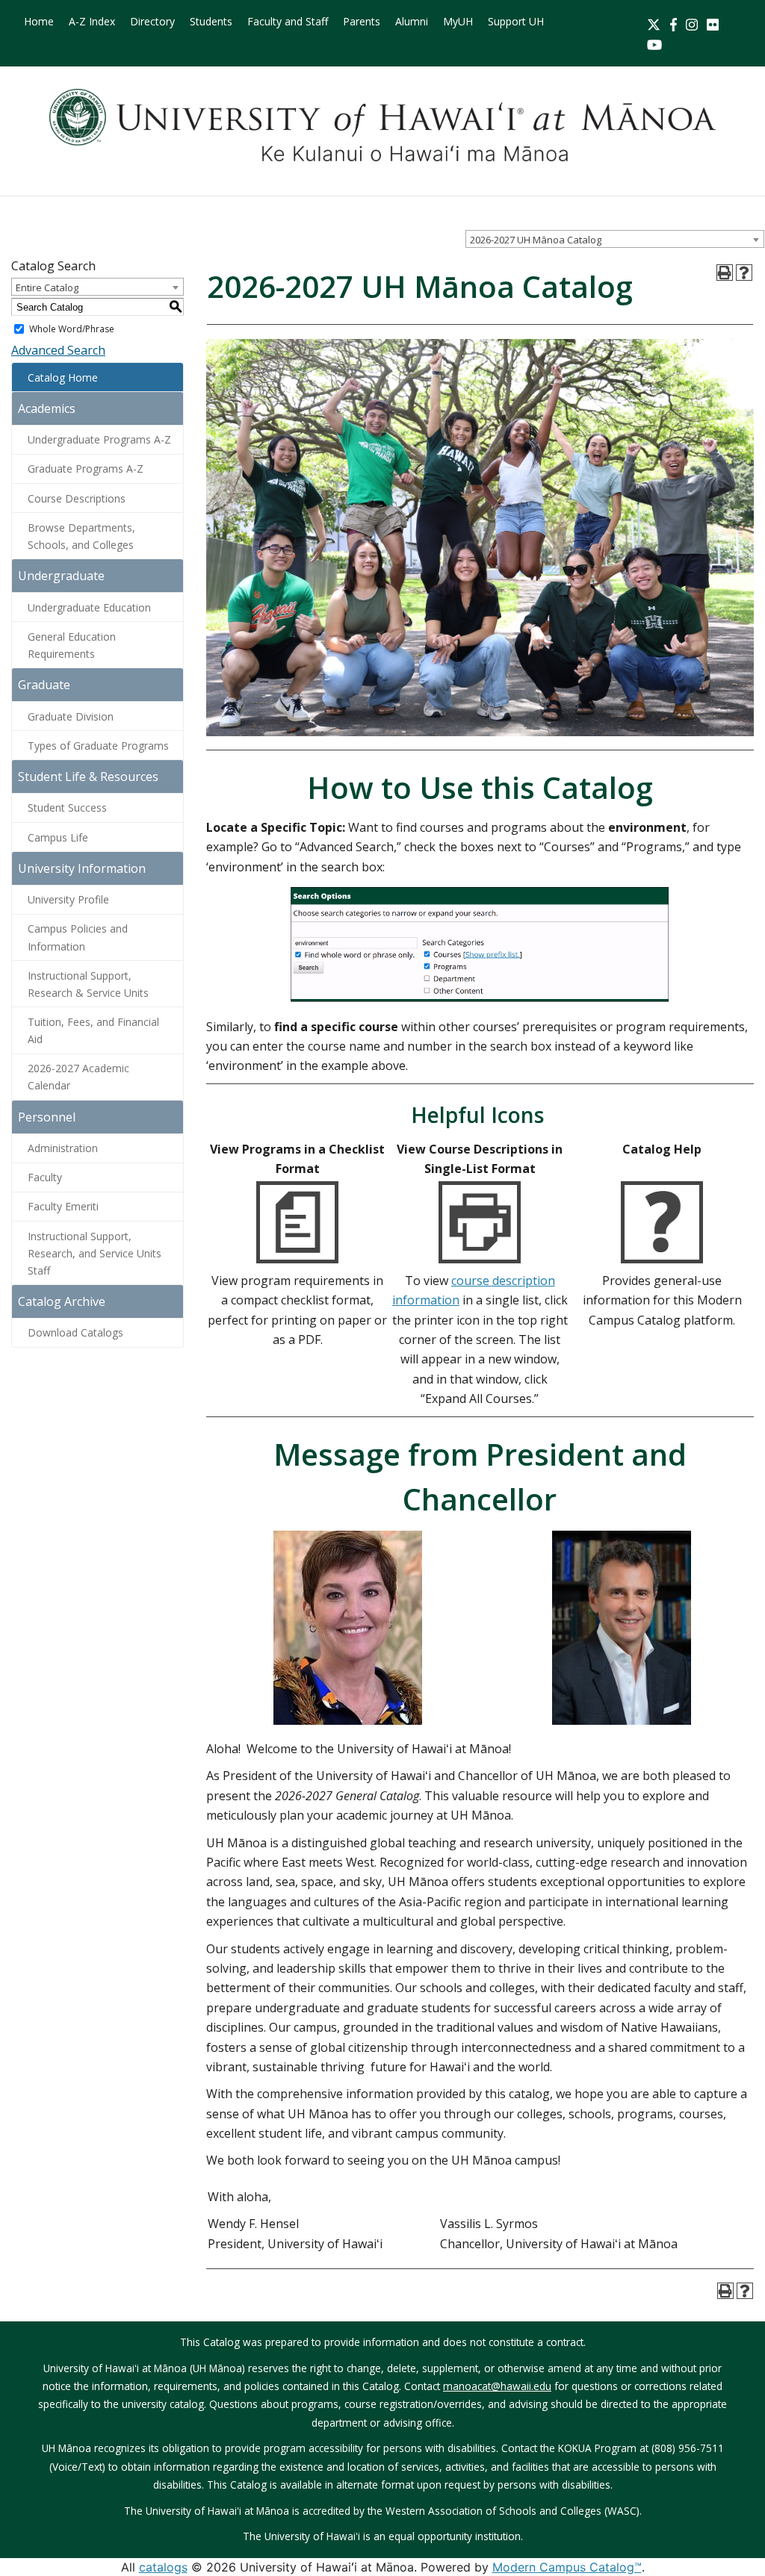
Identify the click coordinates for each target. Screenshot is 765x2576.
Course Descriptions (77, 498)
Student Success (67, 808)
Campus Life (58, 837)
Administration (63, 1148)
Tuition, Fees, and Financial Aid (93, 1030)
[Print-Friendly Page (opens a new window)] (725, 273)
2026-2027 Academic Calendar (78, 1077)
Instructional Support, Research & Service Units (88, 984)
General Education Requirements (72, 645)
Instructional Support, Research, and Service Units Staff (95, 1253)
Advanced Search (58, 350)
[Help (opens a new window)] (744, 273)
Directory (152, 21)
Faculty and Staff (288, 21)
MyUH (458, 21)
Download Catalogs (75, 1332)
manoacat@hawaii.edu (497, 2386)
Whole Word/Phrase (72, 329)
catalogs (163, 2567)
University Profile (68, 899)
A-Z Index (92, 21)
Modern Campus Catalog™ (567, 2567)
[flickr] (713, 23)
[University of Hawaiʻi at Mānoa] (382, 125)
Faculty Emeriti (63, 1206)
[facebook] (673, 23)
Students (211, 21)
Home (39, 21)
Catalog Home (63, 377)
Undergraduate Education (89, 607)
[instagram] (692, 23)
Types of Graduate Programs (98, 746)
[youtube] (654, 43)
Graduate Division (71, 716)
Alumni (412, 21)
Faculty (45, 1177)
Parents (362, 21)
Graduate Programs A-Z (86, 469)
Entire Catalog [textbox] (47, 287)
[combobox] (615, 239)
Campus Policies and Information (78, 937)
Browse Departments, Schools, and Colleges (81, 536)
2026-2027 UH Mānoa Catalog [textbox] (536, 240)
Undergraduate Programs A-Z (99, 439)
